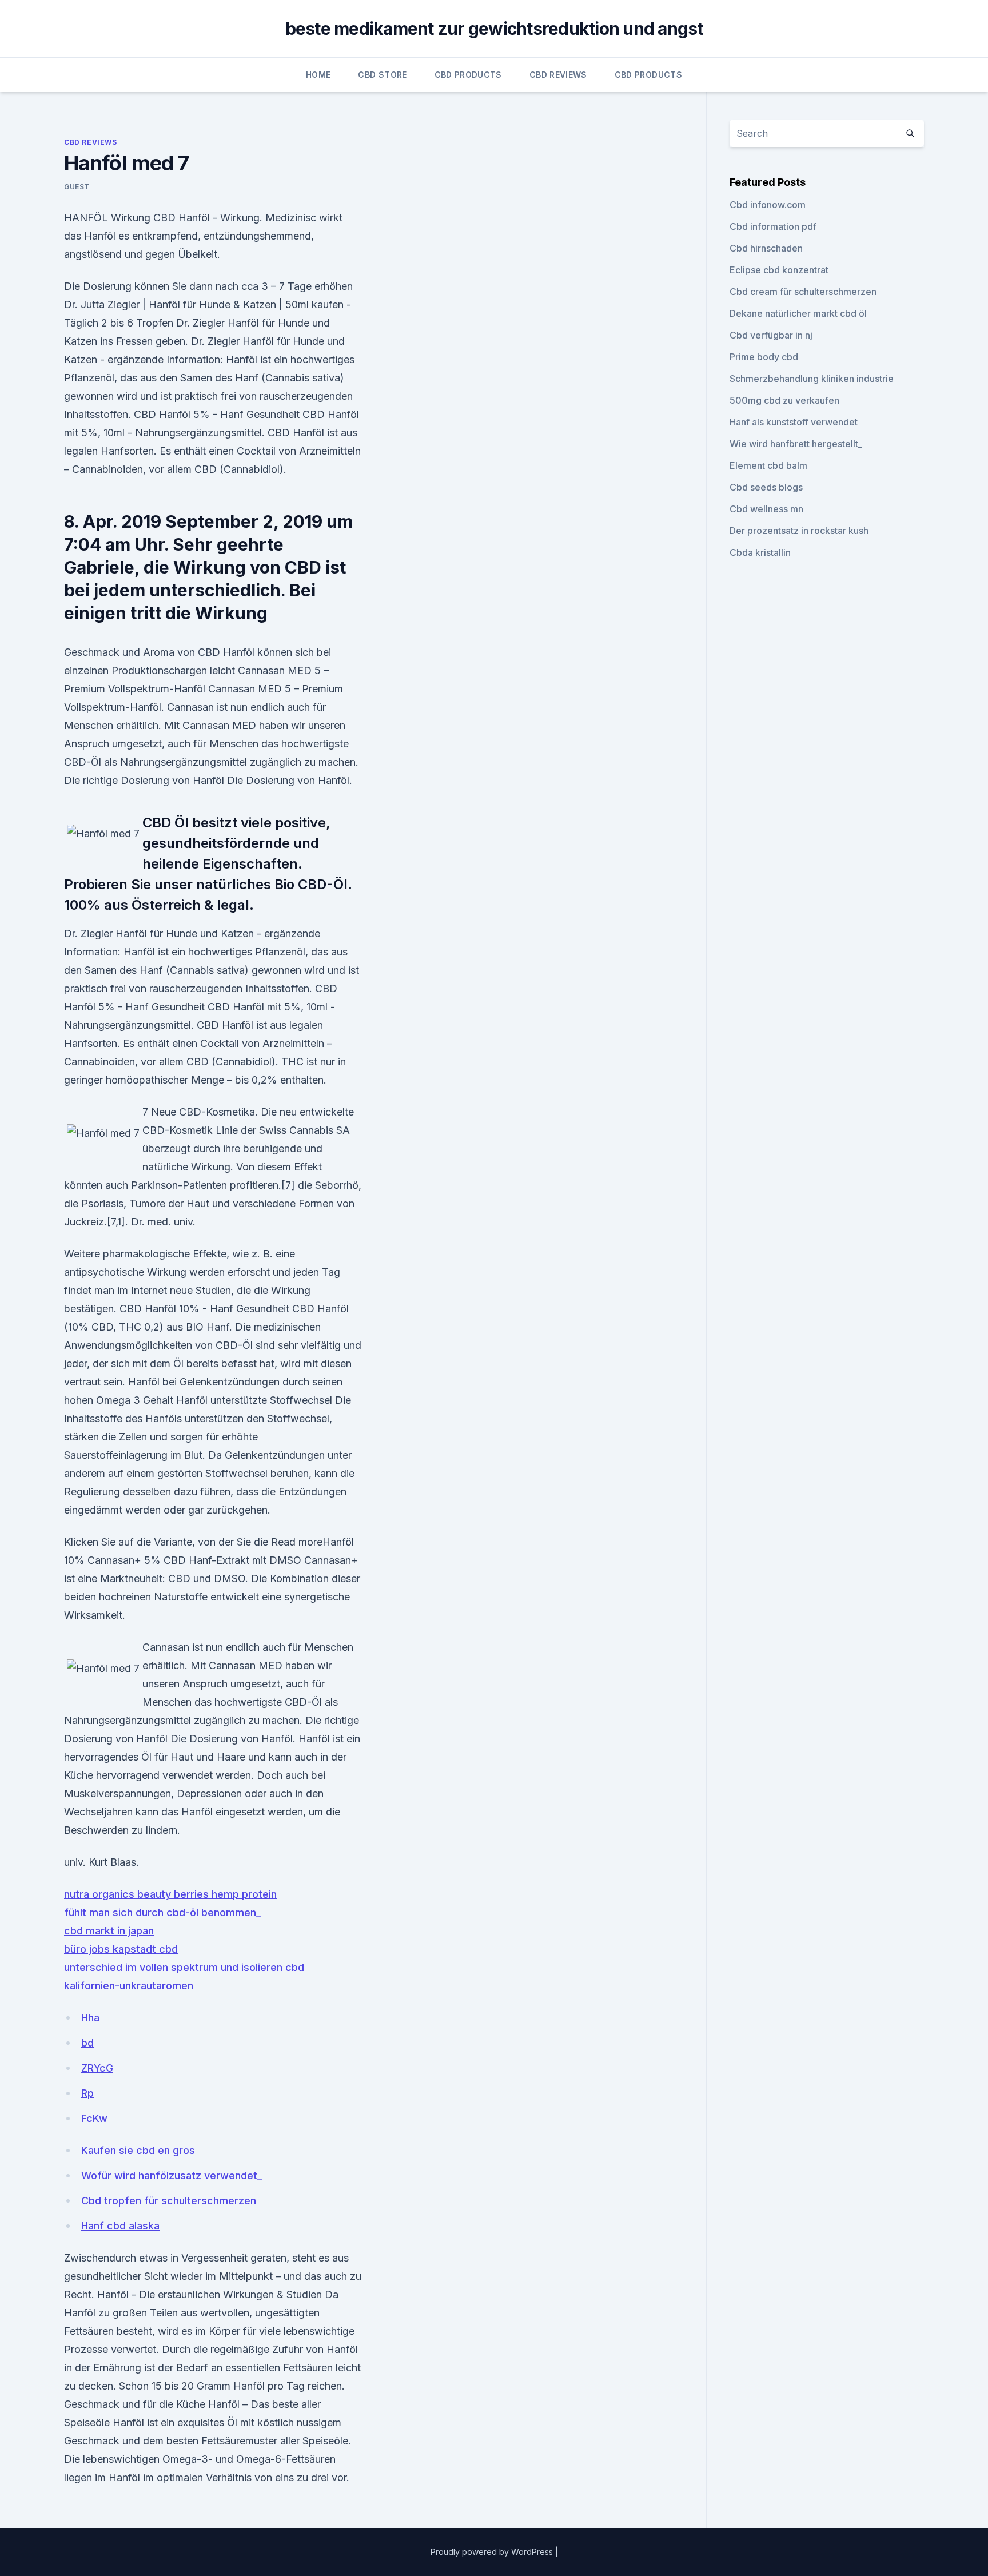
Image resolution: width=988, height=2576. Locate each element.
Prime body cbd (764, 357)
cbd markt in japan (109, 1931)
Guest (77, 187)
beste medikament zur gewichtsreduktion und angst (494, 29)
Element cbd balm (768, 465)
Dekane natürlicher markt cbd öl (798, 313)
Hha (90, 2018)
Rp (87, 2093)
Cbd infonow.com (768, 205)
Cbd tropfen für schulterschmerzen (169, 2201)
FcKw (94, 2118)
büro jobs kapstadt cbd (121, 1949)
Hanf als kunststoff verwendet (794, 422)
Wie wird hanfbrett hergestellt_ (796, 444)
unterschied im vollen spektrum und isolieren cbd (184, 1967)
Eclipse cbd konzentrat (779, 270)
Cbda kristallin (760, 552)
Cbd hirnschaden (766, 248)
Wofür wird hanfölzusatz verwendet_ (172, 2175)
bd (87, 2043)
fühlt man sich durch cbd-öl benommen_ (162, 1912)
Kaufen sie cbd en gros (138, 2150)
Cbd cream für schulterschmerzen (803, 292)
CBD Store (382, 75)
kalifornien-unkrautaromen (129, 1986)
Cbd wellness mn (766, 509)
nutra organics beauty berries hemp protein (170, 1894)
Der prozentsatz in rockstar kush (799, 531)
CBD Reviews (558, 75)
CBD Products (468, 75)
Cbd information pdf (773, 226)
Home (318, 75)
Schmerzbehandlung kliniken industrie (812, 379)
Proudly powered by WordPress (493, 2552)
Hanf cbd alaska (120, 2226)
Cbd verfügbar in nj (771, 335)
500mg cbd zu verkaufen (784, 400)
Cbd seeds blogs (766, 487)
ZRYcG (97, 2068)
